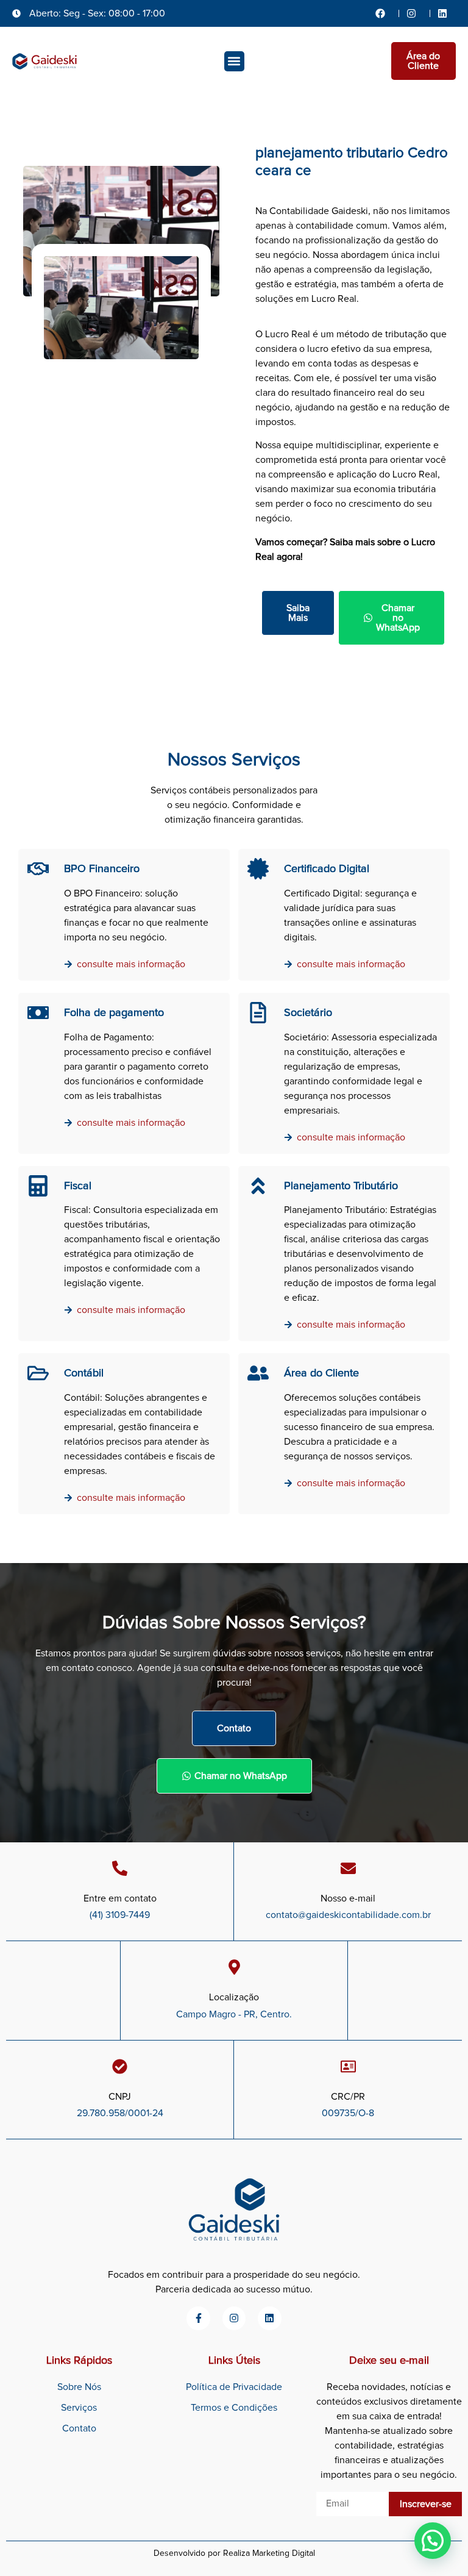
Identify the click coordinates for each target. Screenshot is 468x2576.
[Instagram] (234, 2318)
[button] (234, 61)
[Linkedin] (269, 2318)
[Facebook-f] (198, 2318)
